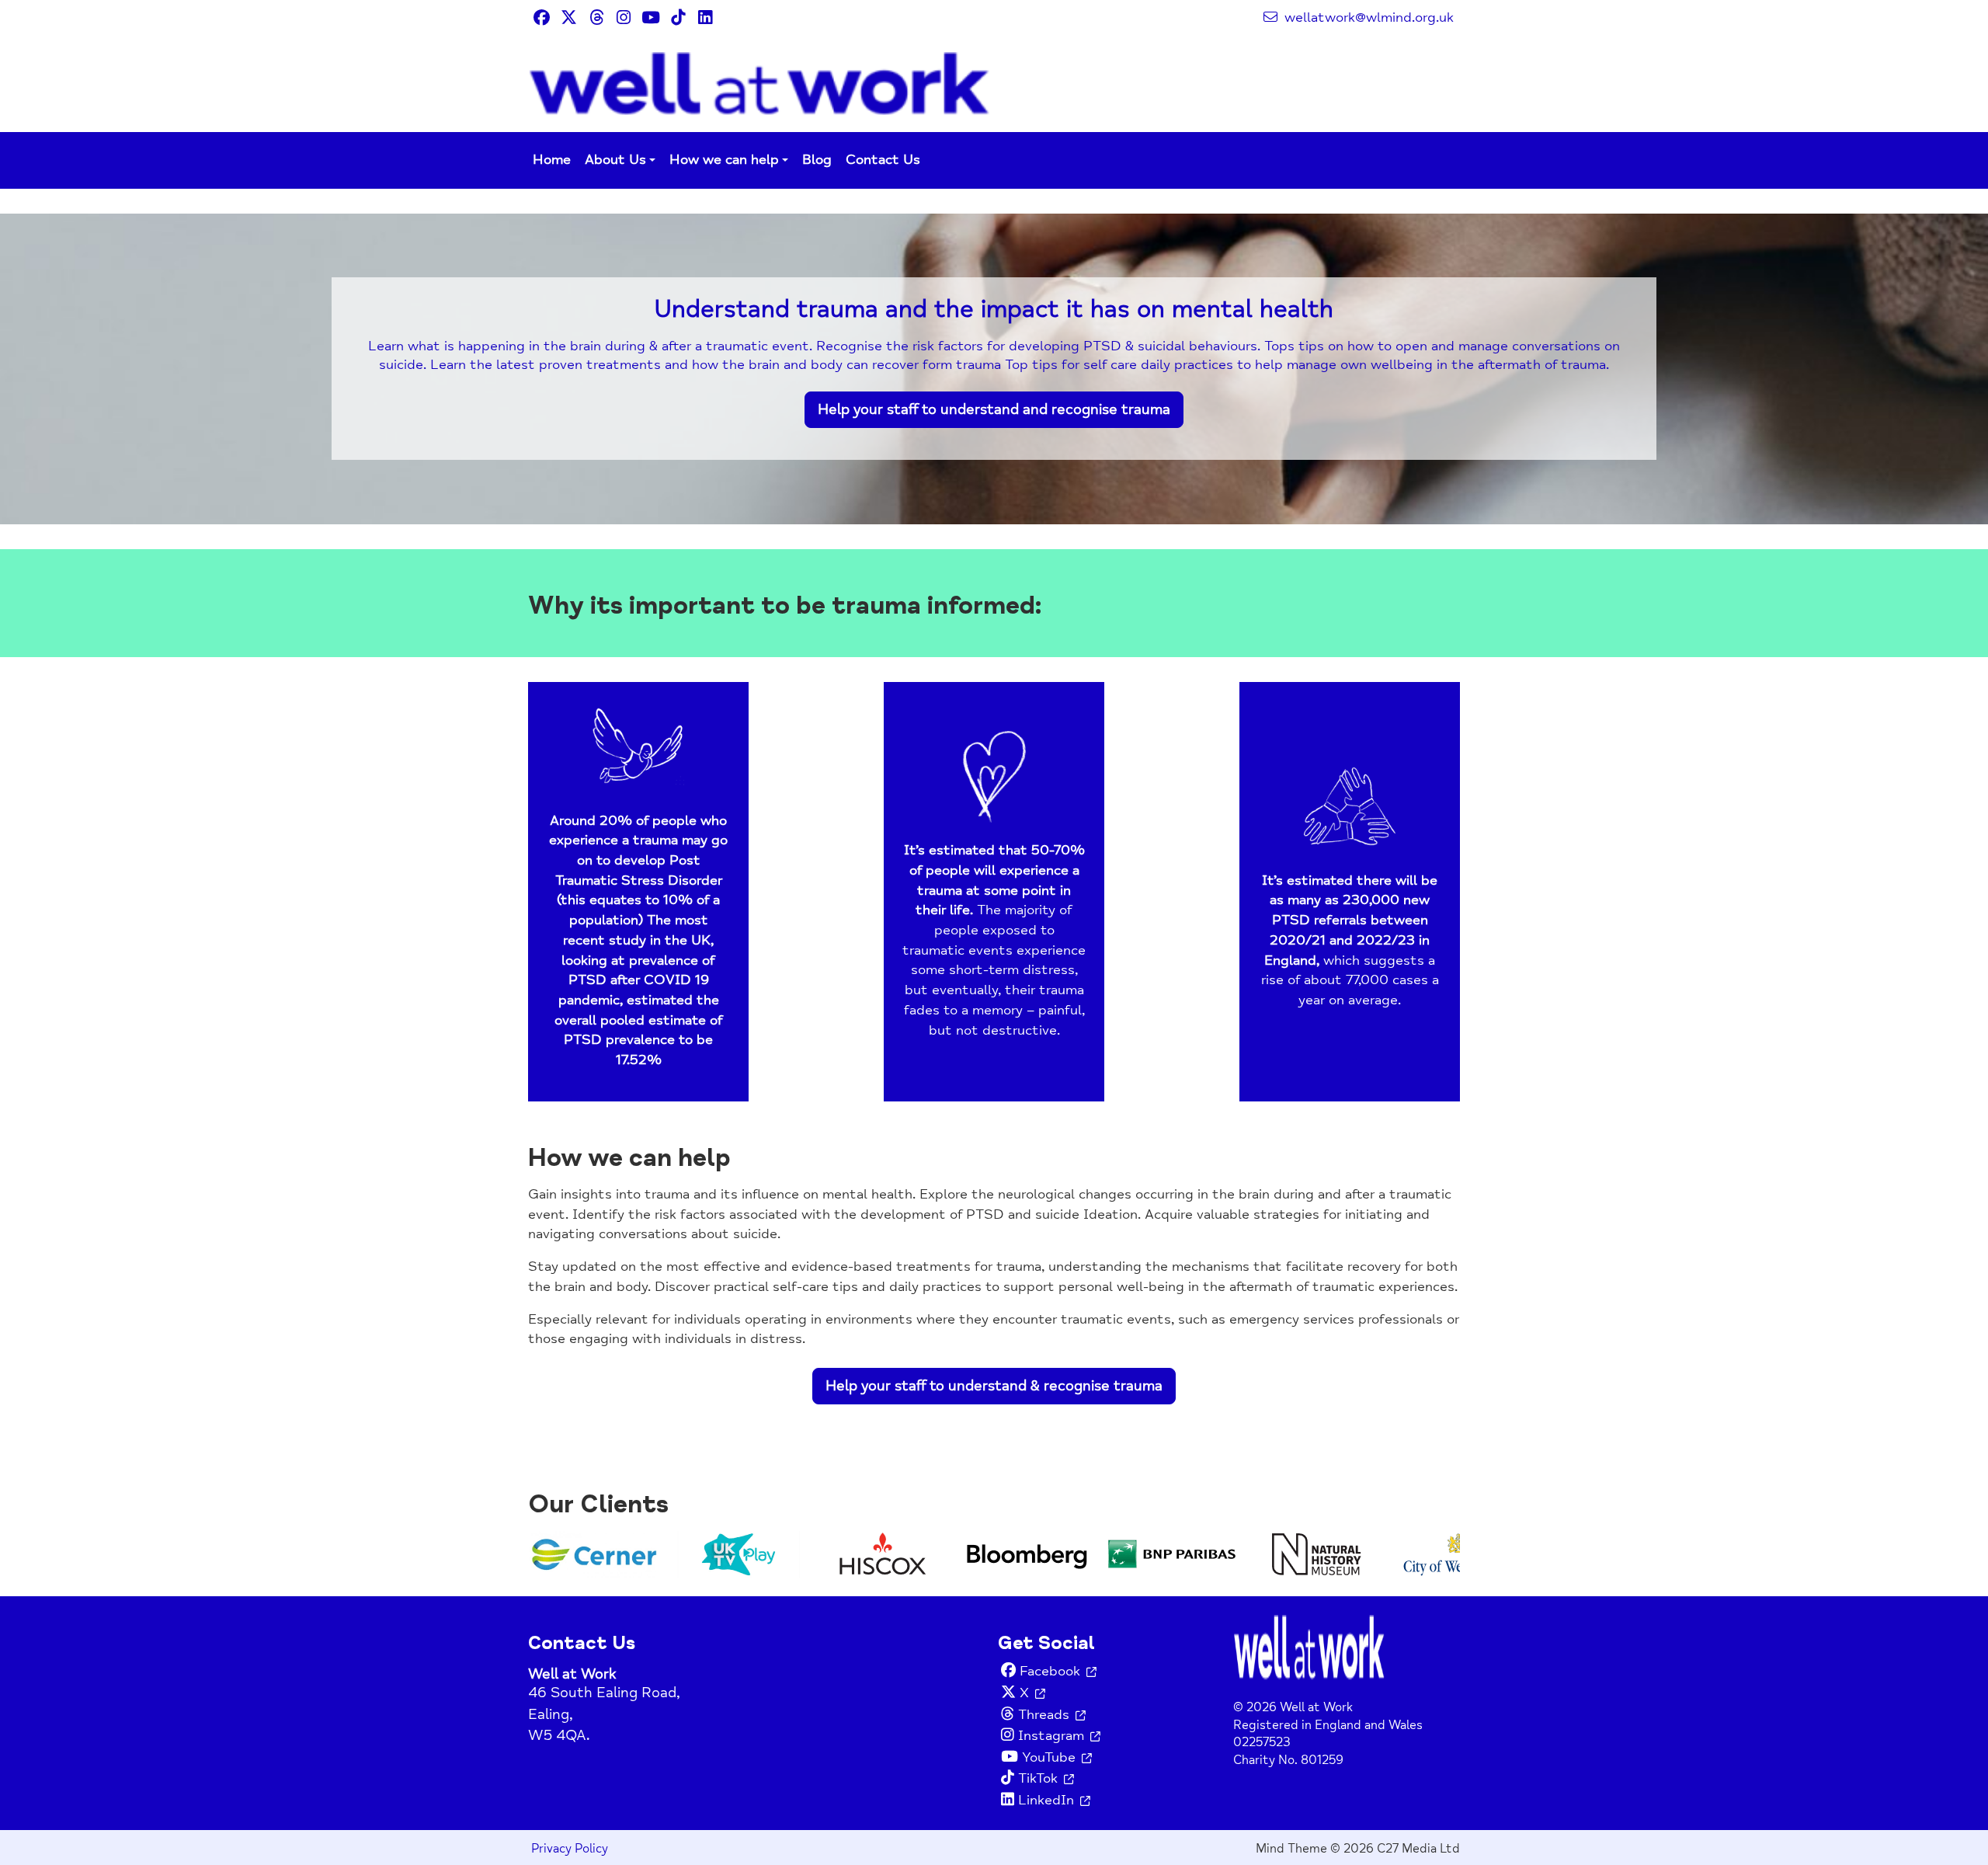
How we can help (724, 160)
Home (552, 160)
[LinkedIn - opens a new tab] (705, 17)
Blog (817, 160)
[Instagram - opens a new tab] (623, 17)
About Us (615, 160)
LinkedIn (1046, 1800)
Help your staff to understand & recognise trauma (994, 1386)
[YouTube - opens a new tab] (650, 17)
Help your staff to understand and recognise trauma (994, 409)
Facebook (1050, 1671)
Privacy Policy (570, 1849)
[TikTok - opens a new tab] (678, 17)
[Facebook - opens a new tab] (542, 17)
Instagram (1051, 1736)
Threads (1044, 1715)
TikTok (1038, 1778)
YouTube (1049, 1757)
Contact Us (883, 160)
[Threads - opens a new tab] (596, 17)
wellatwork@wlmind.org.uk (1367, 17)
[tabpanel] (994, 369)
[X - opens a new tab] (569, 17)
